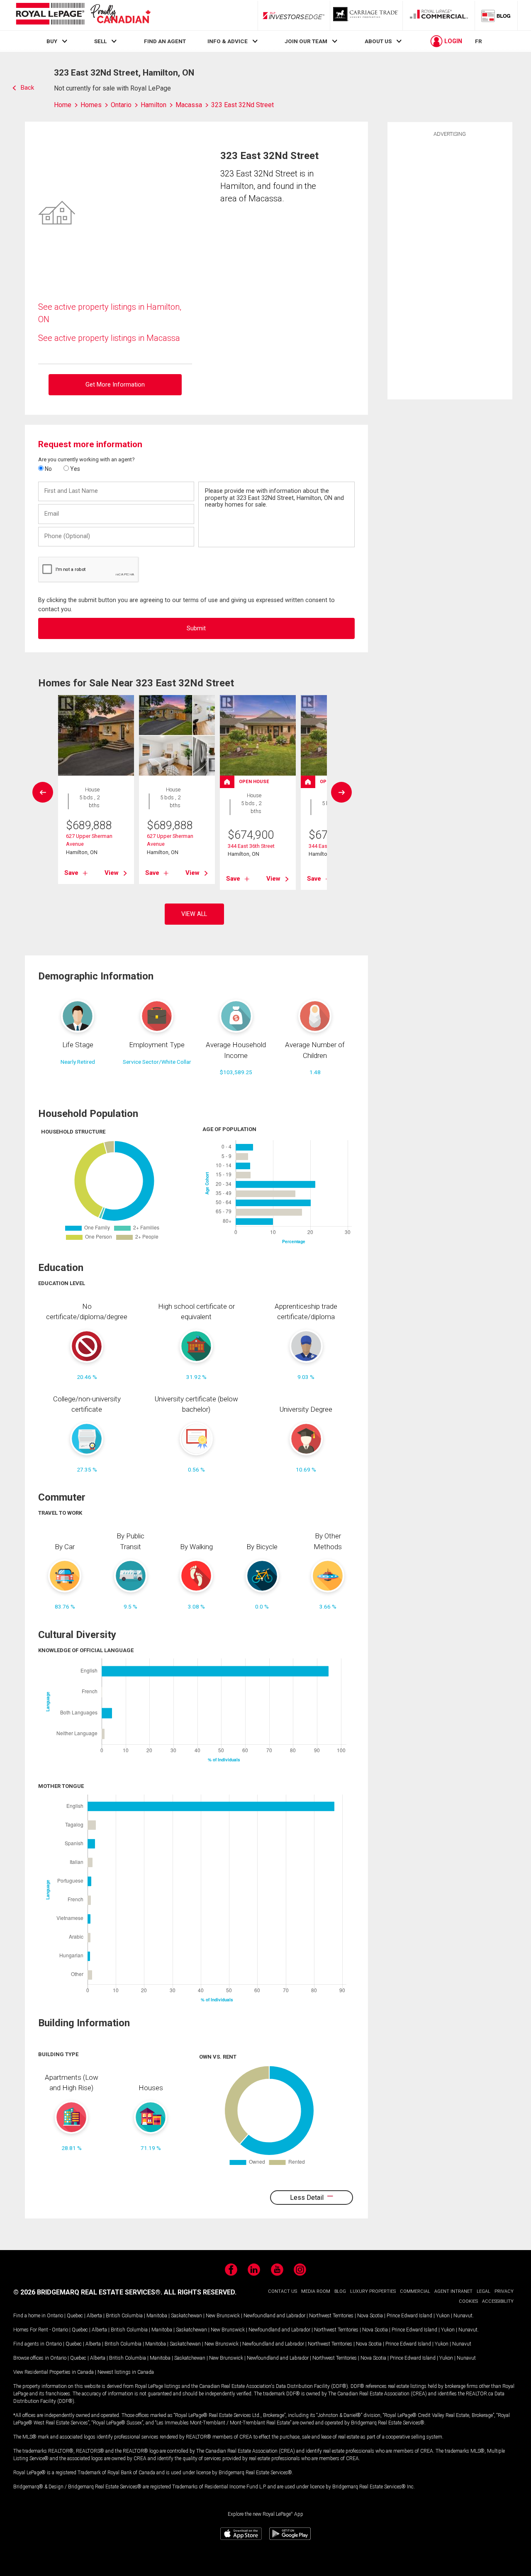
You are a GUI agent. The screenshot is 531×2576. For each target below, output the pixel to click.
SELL (100, 41)
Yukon (443, 2316)
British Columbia (124, 2316)
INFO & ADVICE (228, 41)
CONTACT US (283, 2291)
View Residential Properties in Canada (54, 2372)
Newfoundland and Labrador (274, 2316)
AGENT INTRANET (453, 2291)
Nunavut (463, 2316)
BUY (52, 41)
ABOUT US (378, 41)
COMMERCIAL (415, 2291)
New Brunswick (223, 2316)
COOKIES (468, 2301)
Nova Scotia (370, 2316)
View (112, 873)
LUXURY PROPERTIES (373, 2291)
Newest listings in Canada (126, 2372)
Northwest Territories (331, 2316)
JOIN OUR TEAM (306, 41)
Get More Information (115, 385)
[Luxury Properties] (366, 15)
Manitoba (157, 2316)
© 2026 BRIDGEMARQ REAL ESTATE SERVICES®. (88, 2292)
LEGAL (484, 2291)
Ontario (55, 2316)
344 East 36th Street (251, 846)
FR (479, 41)
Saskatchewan (186, 2316)
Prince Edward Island (409, 2316)
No (48, 469)
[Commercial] (439, 15)
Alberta (94, 2316)
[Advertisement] (450, 267)
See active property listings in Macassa (109, 338)
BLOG (340, 2291)
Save (71, 873)
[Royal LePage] (83, 15)
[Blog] (496, 15)
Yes (74, 469)
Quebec (75, 2316)
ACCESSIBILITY (498, 2301)
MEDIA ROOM (316, 2291)
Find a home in (29, 2316)
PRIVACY (504, 2291)
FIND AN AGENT (165, 41)
